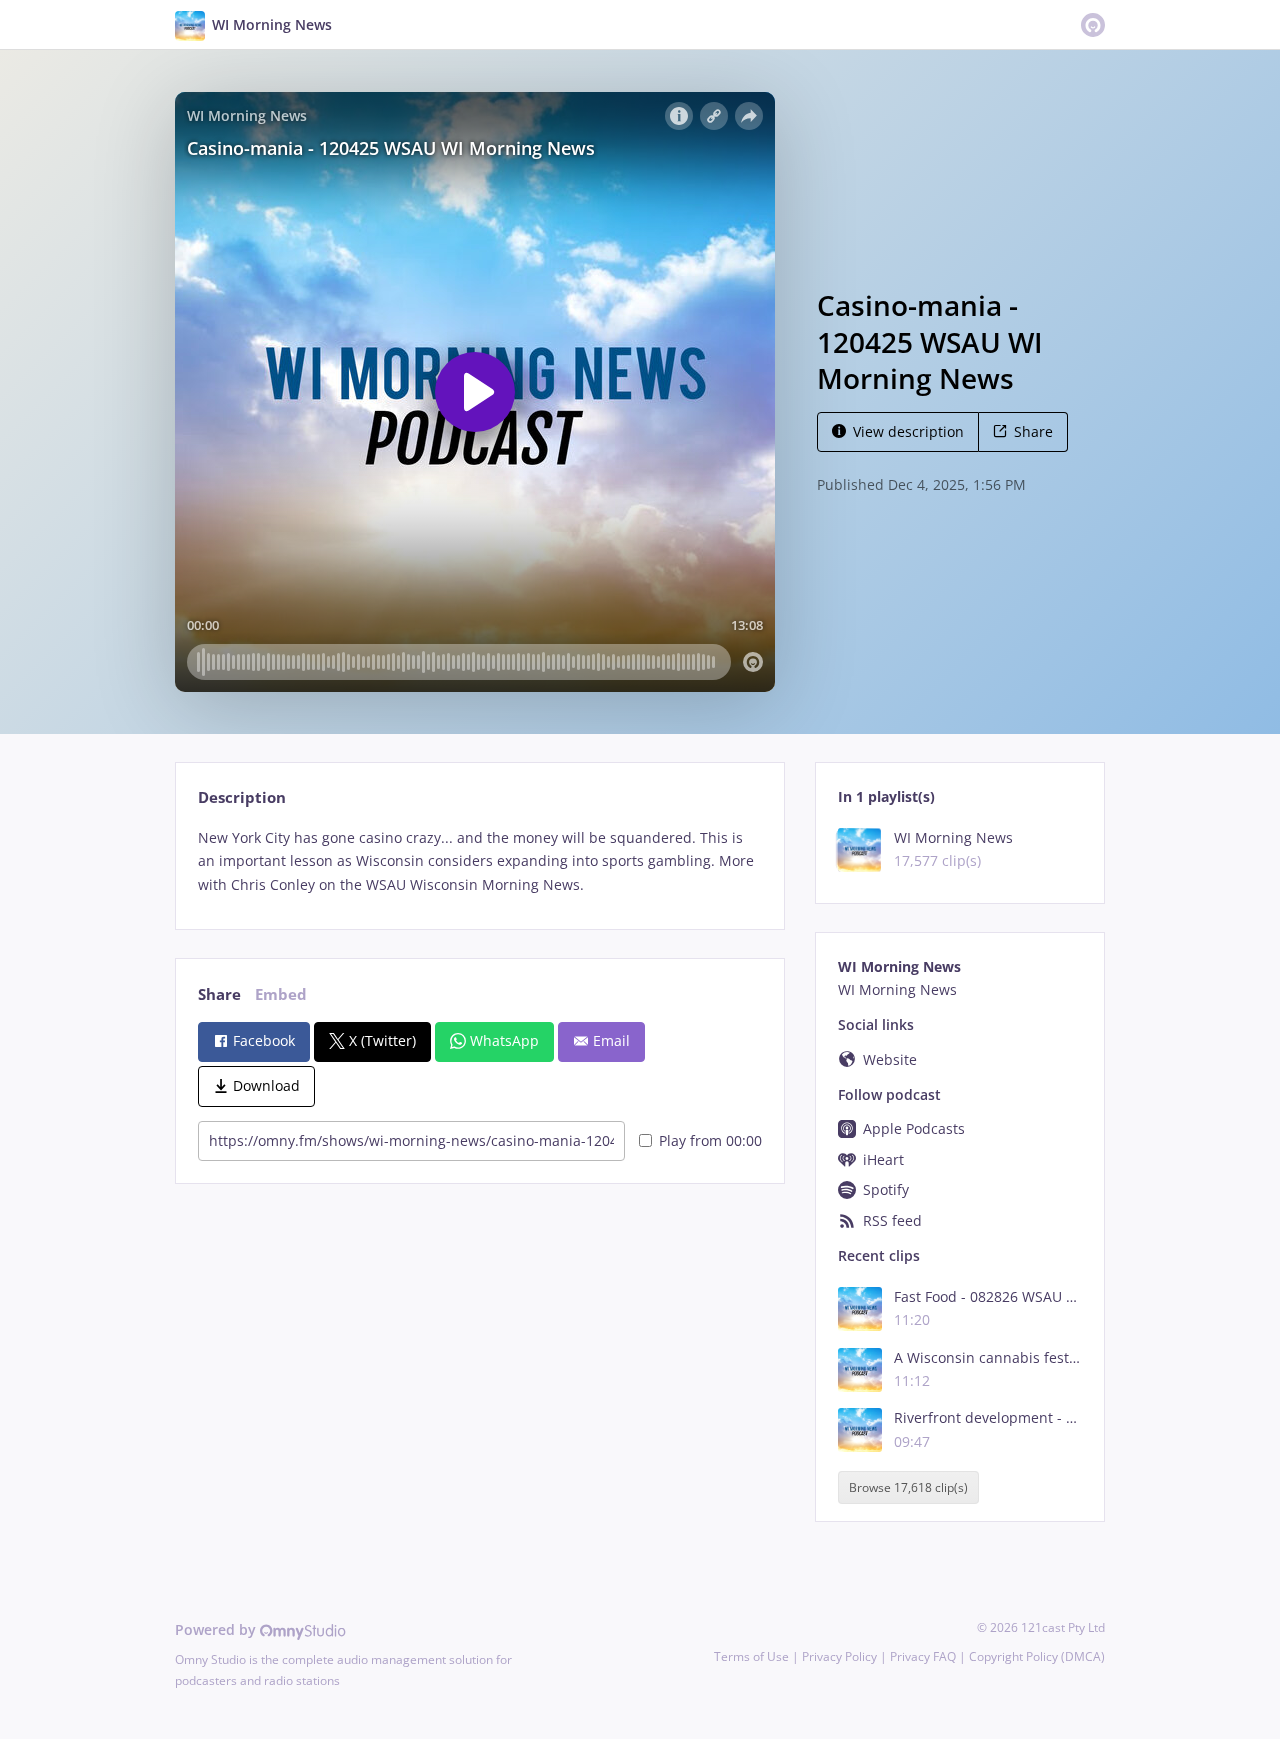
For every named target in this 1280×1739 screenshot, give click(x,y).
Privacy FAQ (923, 1656)
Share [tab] (219, 994)
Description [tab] (242, 797)
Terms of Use (751, 1656)
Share (1033, 431)
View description (908, 431)
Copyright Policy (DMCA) (1037, 1656)
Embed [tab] (281, 994)
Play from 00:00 (710, 1140)
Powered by (217, 1629)
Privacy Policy (839, 1656)
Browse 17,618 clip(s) (908, 1487)
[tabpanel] (479, 861)
